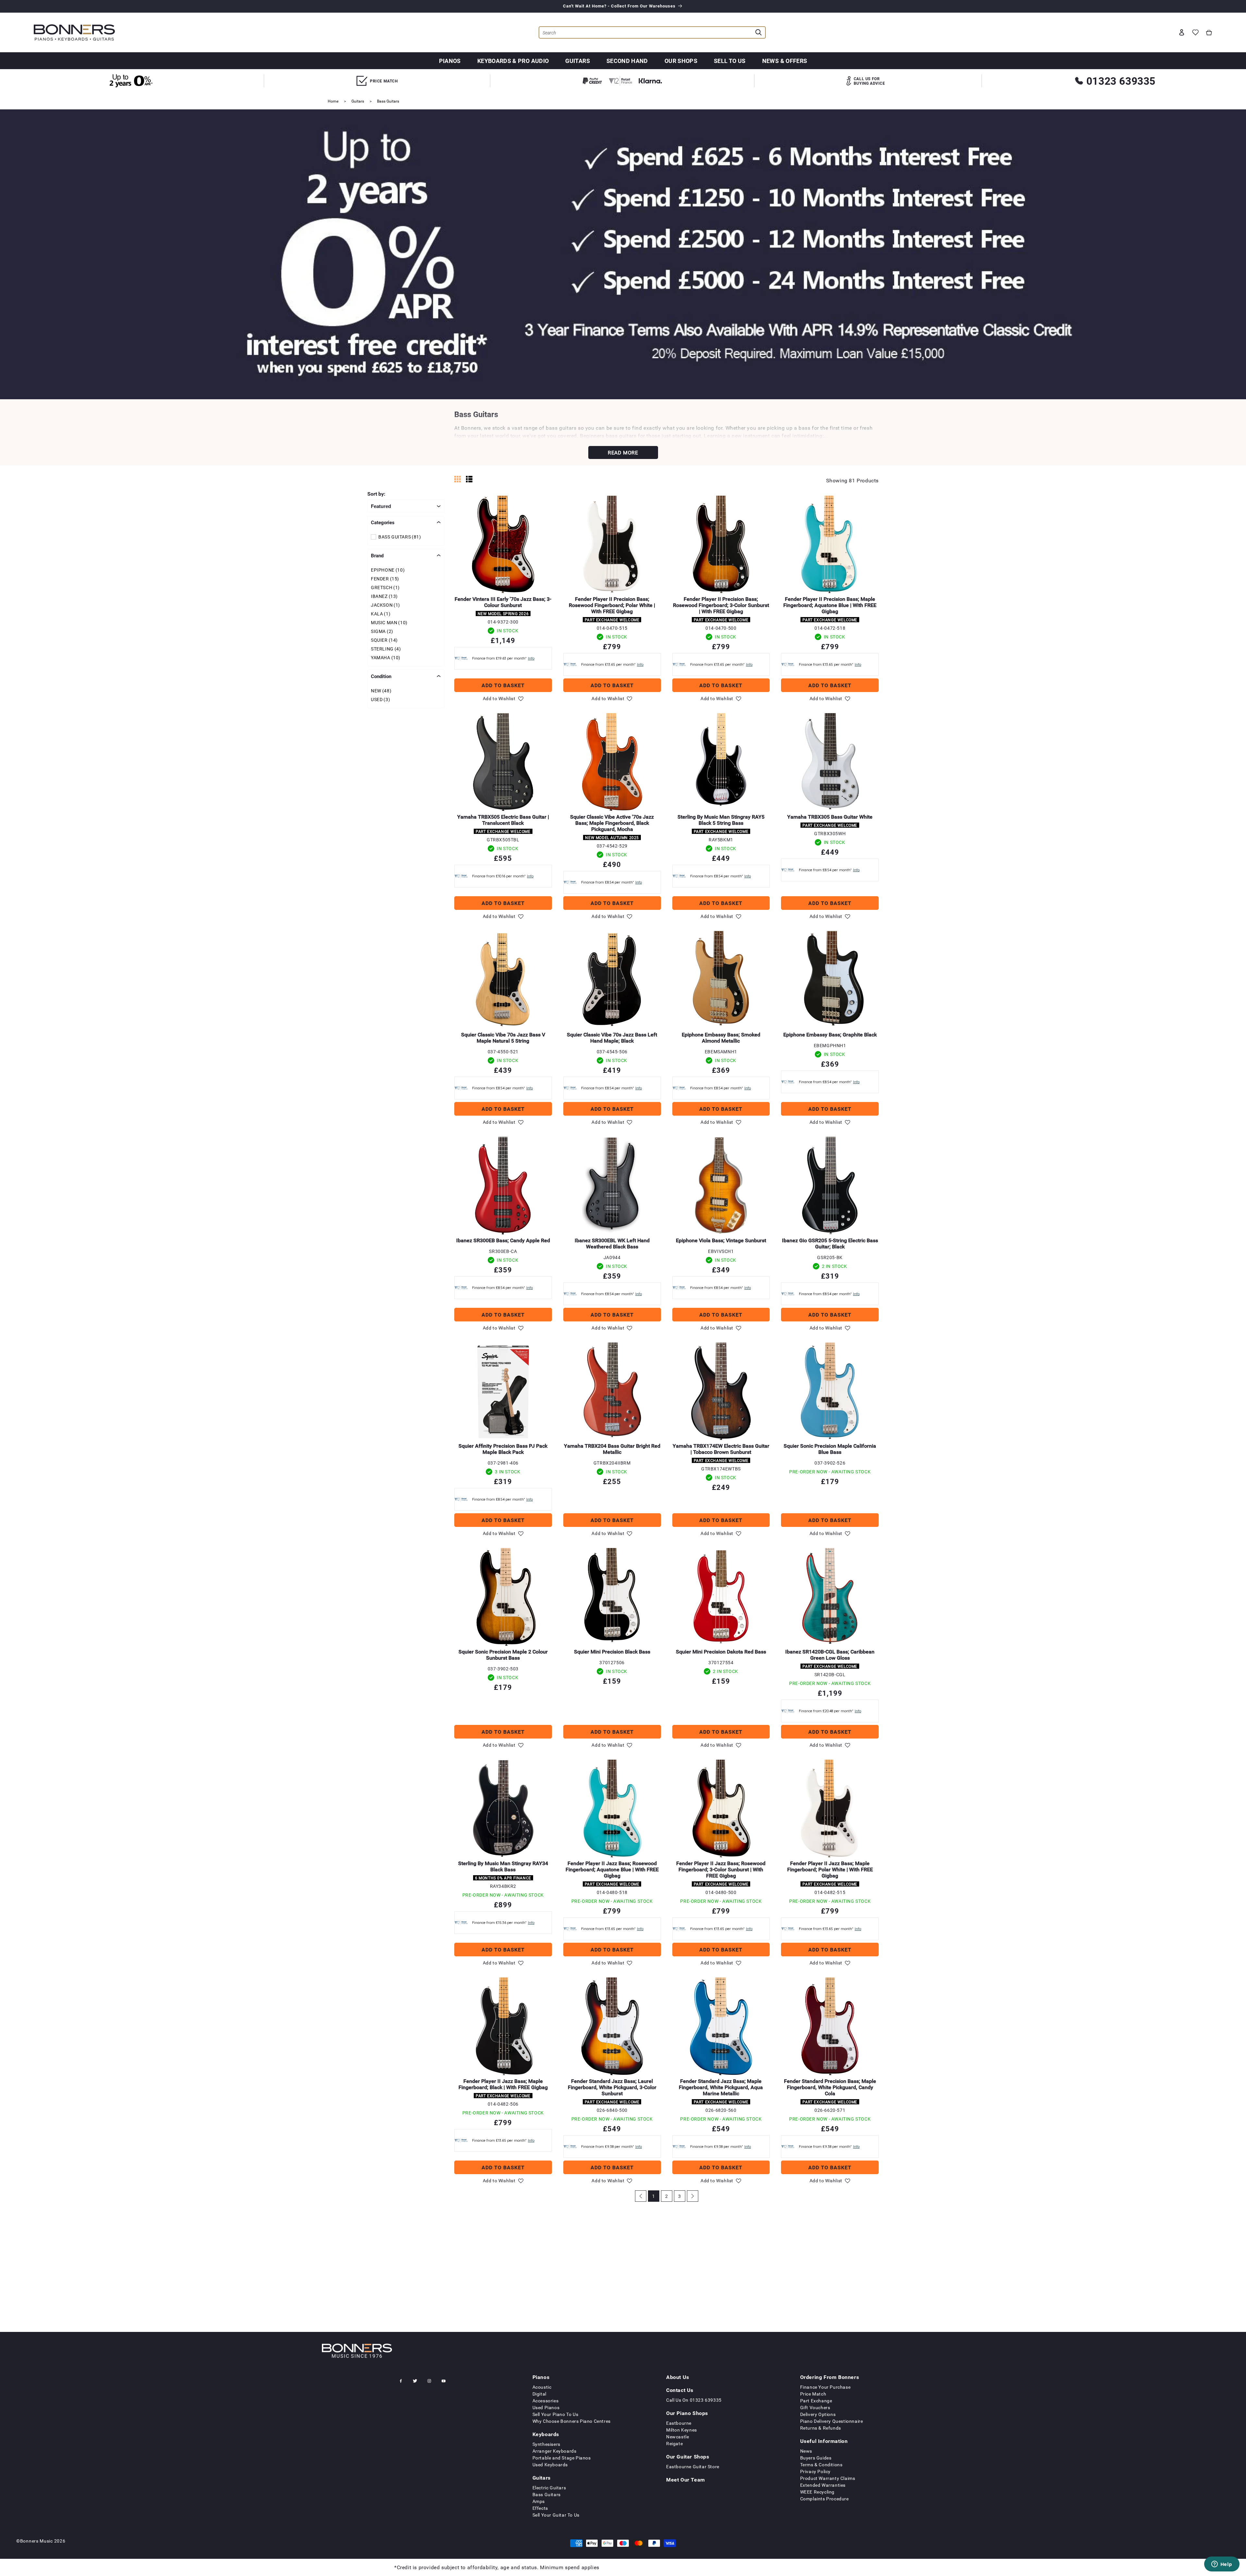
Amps (539, 2501)
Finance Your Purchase (825, 2387)
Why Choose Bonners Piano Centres (572, 2421)
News (806, 2451)
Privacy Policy (815, 2471)
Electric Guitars (549, 2488)
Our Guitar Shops (688, 2457)
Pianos (450, 61)
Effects (540, 2508)
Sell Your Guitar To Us (556, 2515)
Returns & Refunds (821, 2428)
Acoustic (542, 2387)
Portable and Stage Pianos (562, 2458)
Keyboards (546, 2434)
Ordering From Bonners (830, 2377)
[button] (1209, 32)
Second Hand (627, 61)
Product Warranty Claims (828, 2478)
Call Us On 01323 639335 (694, 2400)
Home (333, 101)
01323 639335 (1121, 81)
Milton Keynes (682, 2430)
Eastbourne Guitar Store (693, 2466)
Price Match (813, 2394)
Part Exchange (816, 2401)
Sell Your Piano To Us (556, 2414)
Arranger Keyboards (555, 2451)
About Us (678, 2377)
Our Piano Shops (687, 2413)
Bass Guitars (388, 101)
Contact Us (680, 2390)
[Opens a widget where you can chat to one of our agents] (1222, 2565)
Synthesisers (546, 2444)
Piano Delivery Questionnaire (832, 2421)
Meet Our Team (686, 2480)
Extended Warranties (823, 2485)
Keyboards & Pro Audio (513, 61)
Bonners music (37, 2541)
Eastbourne (679, 2423)
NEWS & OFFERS (785, 61)
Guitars (578, 61)
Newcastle (678, 2437)
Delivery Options (818, 2414)
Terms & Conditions (821, 2465)
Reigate (674, 2443)
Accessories (546, 2401)
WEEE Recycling (817, 2492)
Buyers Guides (816, 2458)
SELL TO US (730, 61)
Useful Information (824, 2441)
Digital (539, 2394)
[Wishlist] (1195, 32)
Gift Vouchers (815, 2407)
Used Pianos (546, 2407)
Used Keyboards (550, 2465)
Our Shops (681, 61)
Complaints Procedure (825, 2499)
